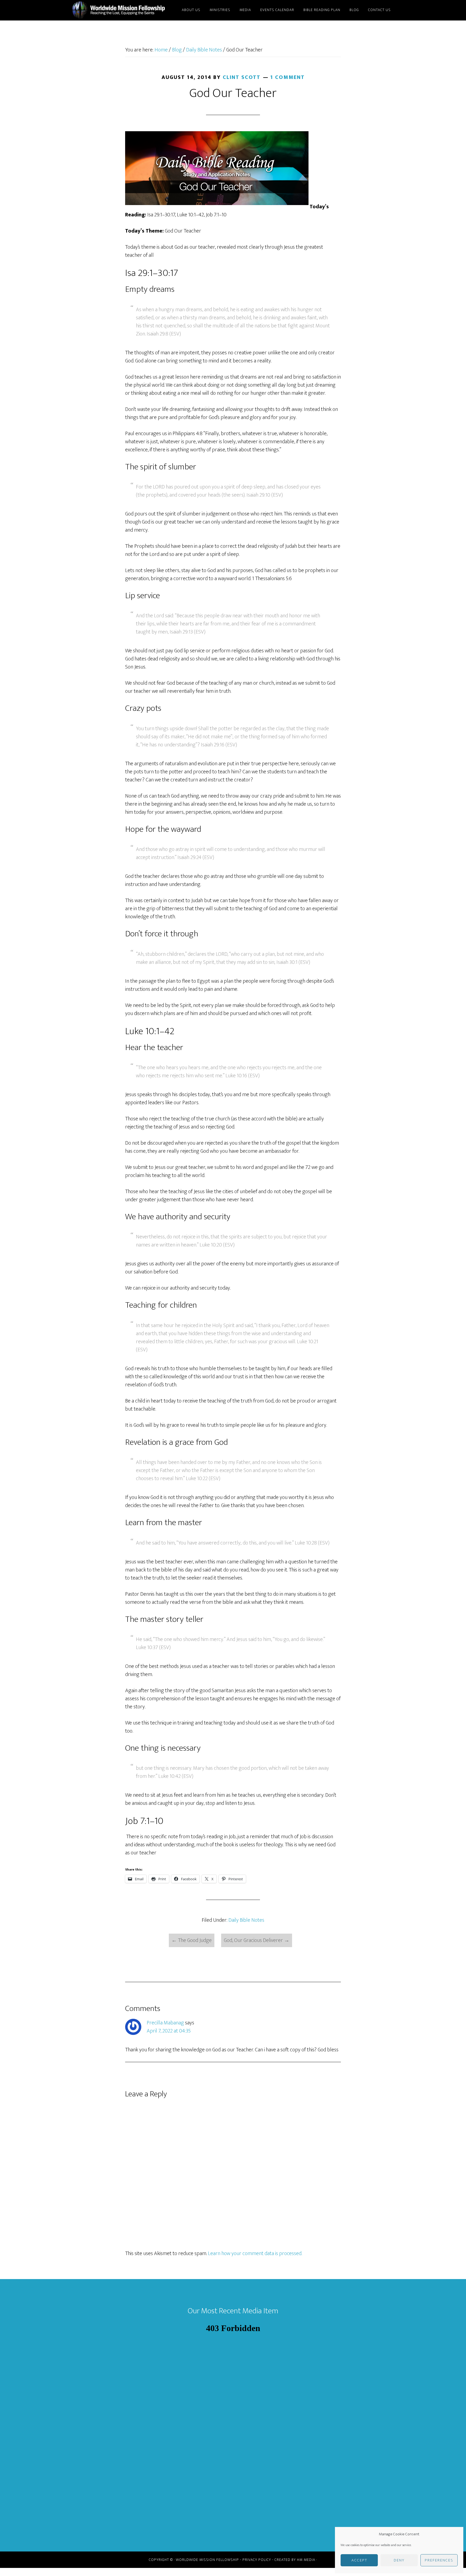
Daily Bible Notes (246, 1920)
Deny (399, 2560)
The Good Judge (192, 1940)
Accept (359, 2560)
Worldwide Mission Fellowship (120, 10)
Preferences (439, 2560)
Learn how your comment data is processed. (255, 2253)
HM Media (306, 2560)
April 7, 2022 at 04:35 (169, 2031)
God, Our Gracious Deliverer (257, 1940)
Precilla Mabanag (165, 2023)
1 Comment (287, 77)
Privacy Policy (257, 2560)
